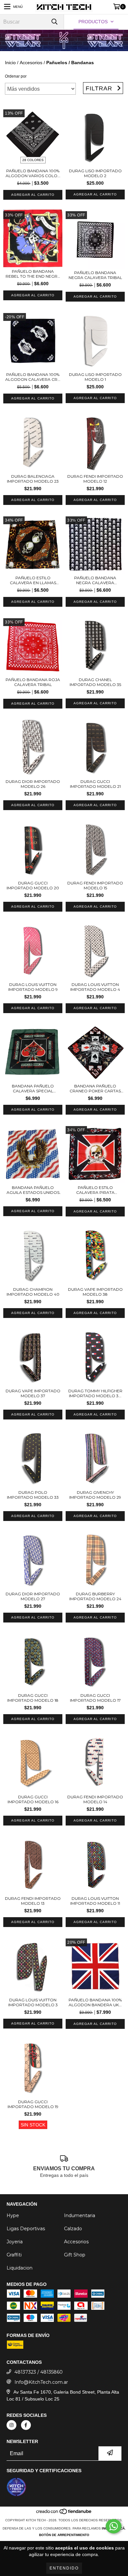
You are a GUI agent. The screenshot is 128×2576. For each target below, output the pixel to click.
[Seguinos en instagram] (11, 2425)
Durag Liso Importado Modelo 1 (95, 377)
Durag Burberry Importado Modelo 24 (95, 1596)
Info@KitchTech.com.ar (41, 2382)
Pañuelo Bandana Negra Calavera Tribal (95, 275)
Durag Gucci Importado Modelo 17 (95, 1698)
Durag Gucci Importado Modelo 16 (33, 1799)
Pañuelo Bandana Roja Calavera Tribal (33, 682)
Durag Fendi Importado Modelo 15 (95, 885)
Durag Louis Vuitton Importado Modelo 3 (33, 2002)
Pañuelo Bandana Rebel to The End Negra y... (33, 274)
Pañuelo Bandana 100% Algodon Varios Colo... (33, 173)
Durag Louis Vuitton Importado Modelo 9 (33, 987)
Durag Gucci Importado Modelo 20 (33, 885)
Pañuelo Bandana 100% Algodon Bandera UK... (95, 2002)
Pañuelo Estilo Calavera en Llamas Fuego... (33, 580)
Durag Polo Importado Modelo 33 (33, 1495)
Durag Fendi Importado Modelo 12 (95, 479)
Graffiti (14, 2255)
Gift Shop (75, 2255)
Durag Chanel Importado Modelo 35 (95, 682)
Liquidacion (20, 2268)
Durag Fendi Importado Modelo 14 (95, 1799)
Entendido (64, 2568)
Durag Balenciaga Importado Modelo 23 (33, 479)
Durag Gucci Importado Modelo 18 (33, 1698)
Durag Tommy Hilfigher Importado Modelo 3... (95, 1393)
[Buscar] (54, 22)
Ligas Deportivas (26, 2229)
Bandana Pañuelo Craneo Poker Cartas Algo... (95, 1088)
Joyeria (15, 2242)
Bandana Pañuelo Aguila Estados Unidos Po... (33, 1190)
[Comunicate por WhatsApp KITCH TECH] (114, 2526)
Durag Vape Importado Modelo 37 (33, 1393)
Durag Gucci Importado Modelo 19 (33, 2104)
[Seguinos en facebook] (26, 2425)
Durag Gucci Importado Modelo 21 (95, 784)
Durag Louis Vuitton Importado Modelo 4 (95, 987)
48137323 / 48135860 (39, 2372)
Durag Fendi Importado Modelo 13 (33, 1901)
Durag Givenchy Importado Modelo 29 (95, 1495)
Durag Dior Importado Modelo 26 (33, 784)
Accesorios (31, 63)
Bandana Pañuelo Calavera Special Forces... (33, 1088)
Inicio (10, 63)
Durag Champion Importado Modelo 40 (33, 1292)
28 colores (33, 160)
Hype (13, 2215)
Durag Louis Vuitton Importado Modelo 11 (95, 1901)
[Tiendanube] (64, 2514)
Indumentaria (80, 2215)
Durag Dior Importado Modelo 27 (33, 1596)
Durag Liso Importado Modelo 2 (95, 173)
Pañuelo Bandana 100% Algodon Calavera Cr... (33, 377)
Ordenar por (16, 76)
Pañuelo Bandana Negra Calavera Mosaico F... (95, 580)
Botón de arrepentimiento (64, 2535)
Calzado (73, 2229)
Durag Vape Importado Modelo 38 (95, 1292)
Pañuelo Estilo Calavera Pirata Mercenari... (95, 1190)
